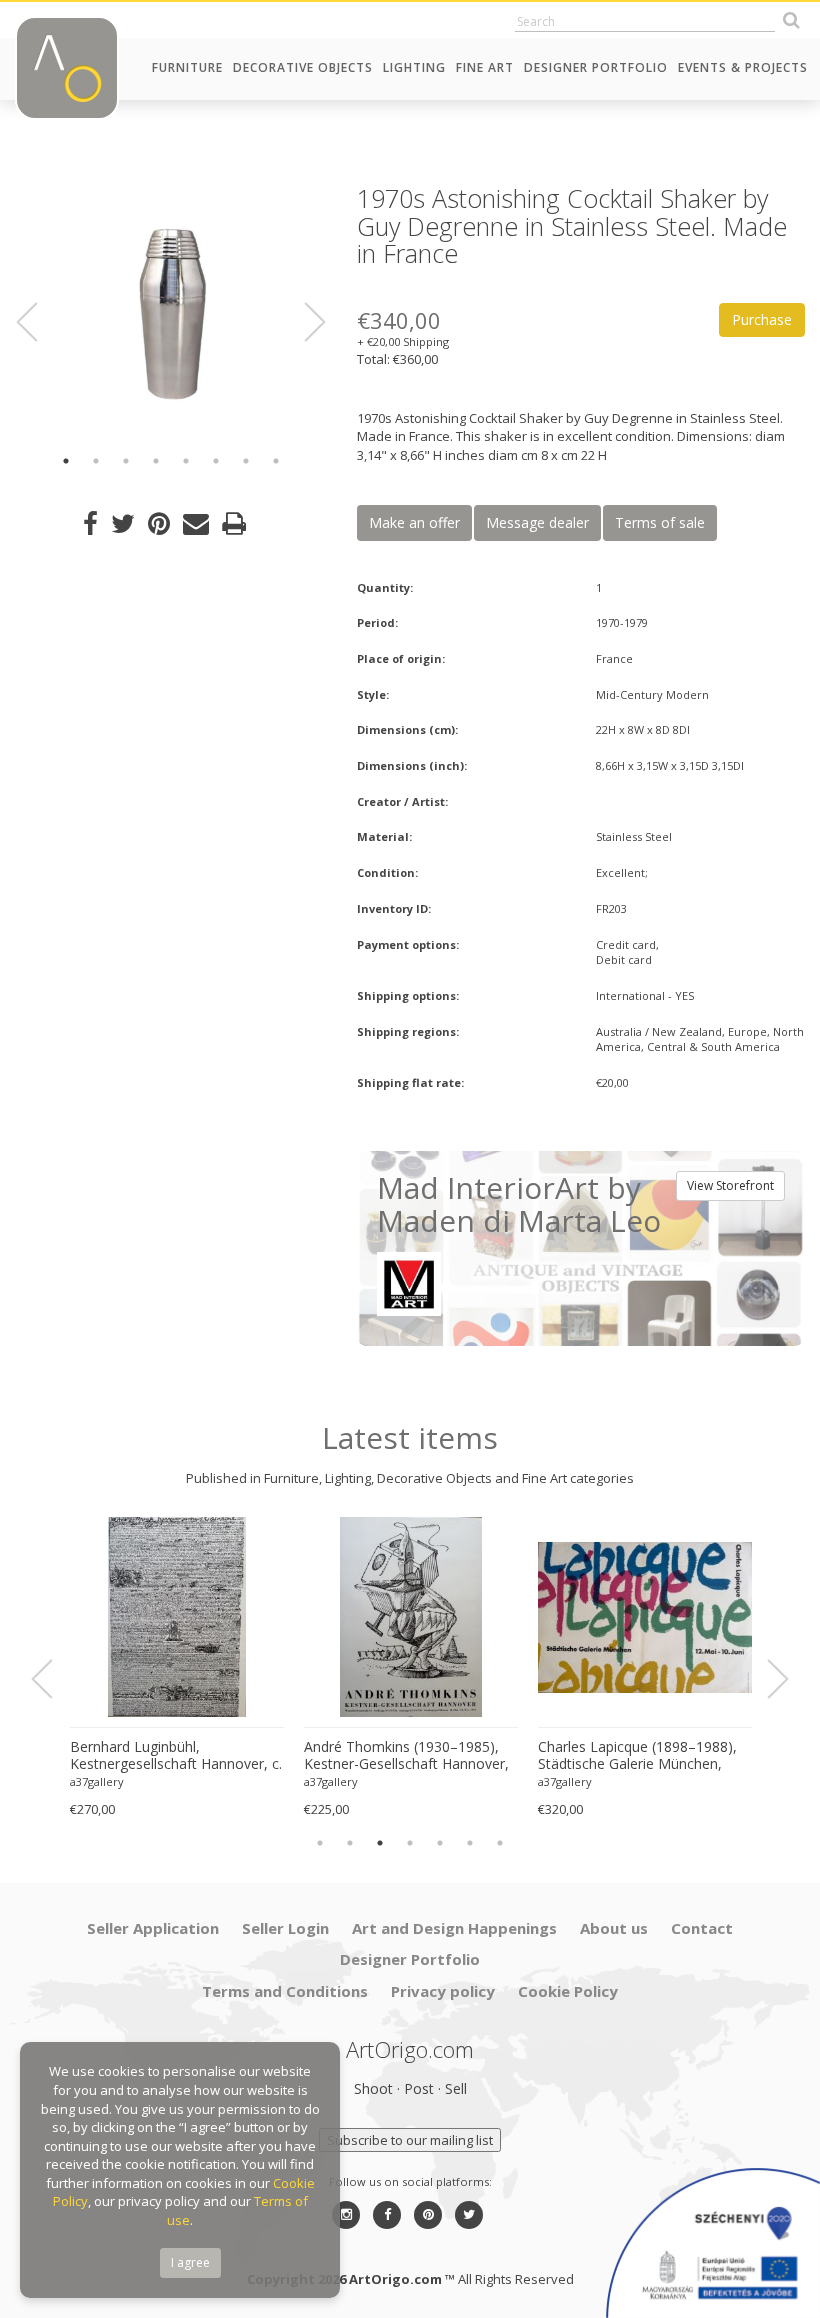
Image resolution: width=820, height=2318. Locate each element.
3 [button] (126, 461)
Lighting (414, 67)
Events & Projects (743, 67)
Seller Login (285, 1928)
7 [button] (246, 461)
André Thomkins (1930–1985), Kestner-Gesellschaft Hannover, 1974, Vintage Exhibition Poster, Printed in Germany (406, 1756)
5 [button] (186, 461)
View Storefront (730, 1185)
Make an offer (414, 522)
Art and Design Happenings (454, 1928)
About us (614, 1928)
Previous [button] (39, 322)
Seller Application (153, 1928)
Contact (702, 1928)
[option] (171, 311)
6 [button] (216, 461)
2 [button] (96, 461)
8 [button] (276, 461)
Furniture (187, 67)
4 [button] (156, 461)
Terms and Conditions (285, 1991)
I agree (190, 2262)
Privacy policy (443, 1991)
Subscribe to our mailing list (410, 2140)
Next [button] (303, 322)
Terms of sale (660, 522)
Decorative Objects (303, 67)
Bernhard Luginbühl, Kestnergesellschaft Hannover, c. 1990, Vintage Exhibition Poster (176, 1756)
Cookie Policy (568, 1991)
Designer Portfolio (596, 67)
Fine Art (485, 67)
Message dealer (537, 522)
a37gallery (97, 1781)
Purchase (762, 319)
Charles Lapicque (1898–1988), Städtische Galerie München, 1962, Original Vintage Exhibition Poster (641, 1756)
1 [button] (66, 461)
